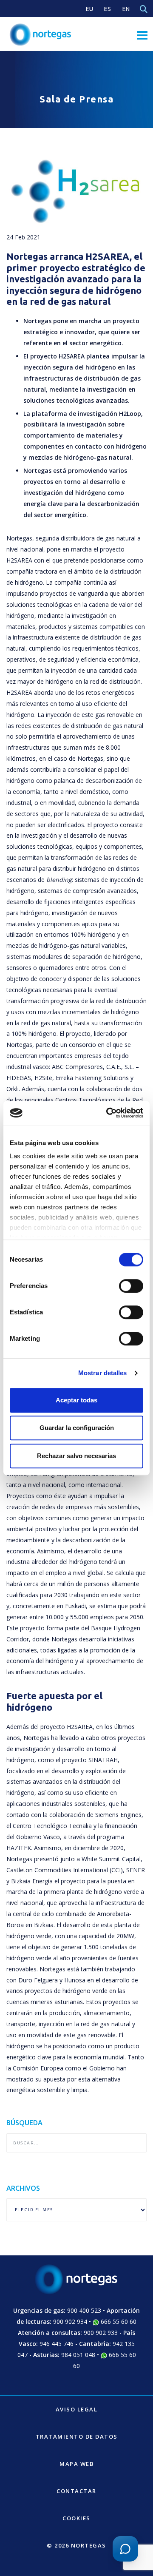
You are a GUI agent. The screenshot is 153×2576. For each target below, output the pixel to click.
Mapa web (76, 2464)
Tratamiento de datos (77, 2437)
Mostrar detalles (103, 1373)
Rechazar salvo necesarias (76, 1456)
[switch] (131, 1286)
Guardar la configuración (77, 1428)
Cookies (76, 2518)
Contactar (76, 2491)
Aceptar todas (76, 1400)
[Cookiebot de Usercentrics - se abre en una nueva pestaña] (108, 1113)
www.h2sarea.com (116, 2090)
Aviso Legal (77, 2409)
